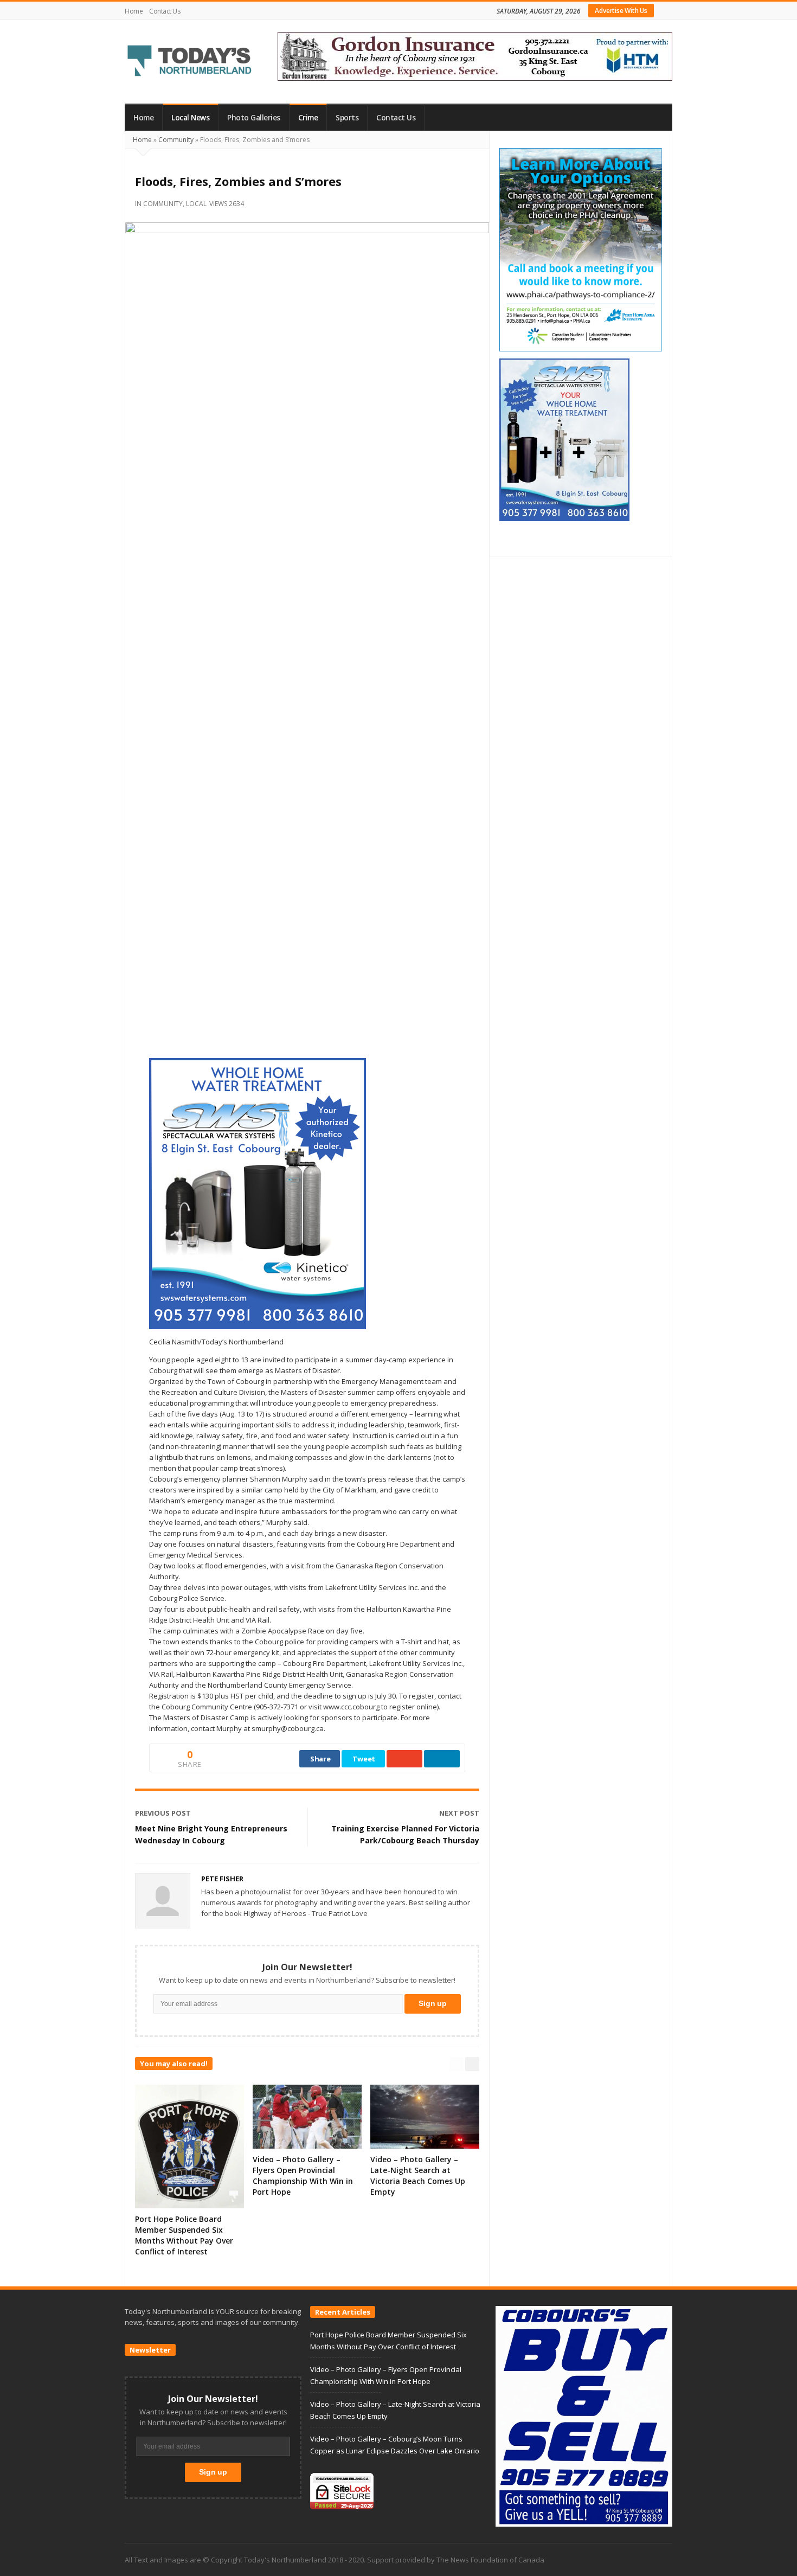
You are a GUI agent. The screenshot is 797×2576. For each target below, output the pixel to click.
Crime (308, 118)
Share (320, 1759)
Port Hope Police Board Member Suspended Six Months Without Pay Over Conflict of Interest (184, 2235)
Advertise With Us (621, 11)
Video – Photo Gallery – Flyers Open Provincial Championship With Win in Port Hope (303, 2175)
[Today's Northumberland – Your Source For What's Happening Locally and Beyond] (190, 62)
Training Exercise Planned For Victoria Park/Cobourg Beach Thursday (405, 1834)
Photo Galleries (254, 118)
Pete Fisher (222, 1879)
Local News (190, 118)
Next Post (459, 1813)
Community (176, 140)
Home (134, 11)
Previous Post (163, 1813)
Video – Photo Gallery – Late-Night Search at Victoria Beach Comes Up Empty (418, 2175)
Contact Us (165, 11)
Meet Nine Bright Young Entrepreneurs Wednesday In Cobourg (211, 1834)
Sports (347, 118)
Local (196, 204)
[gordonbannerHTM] (475, 55)
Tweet (364, 1759)
